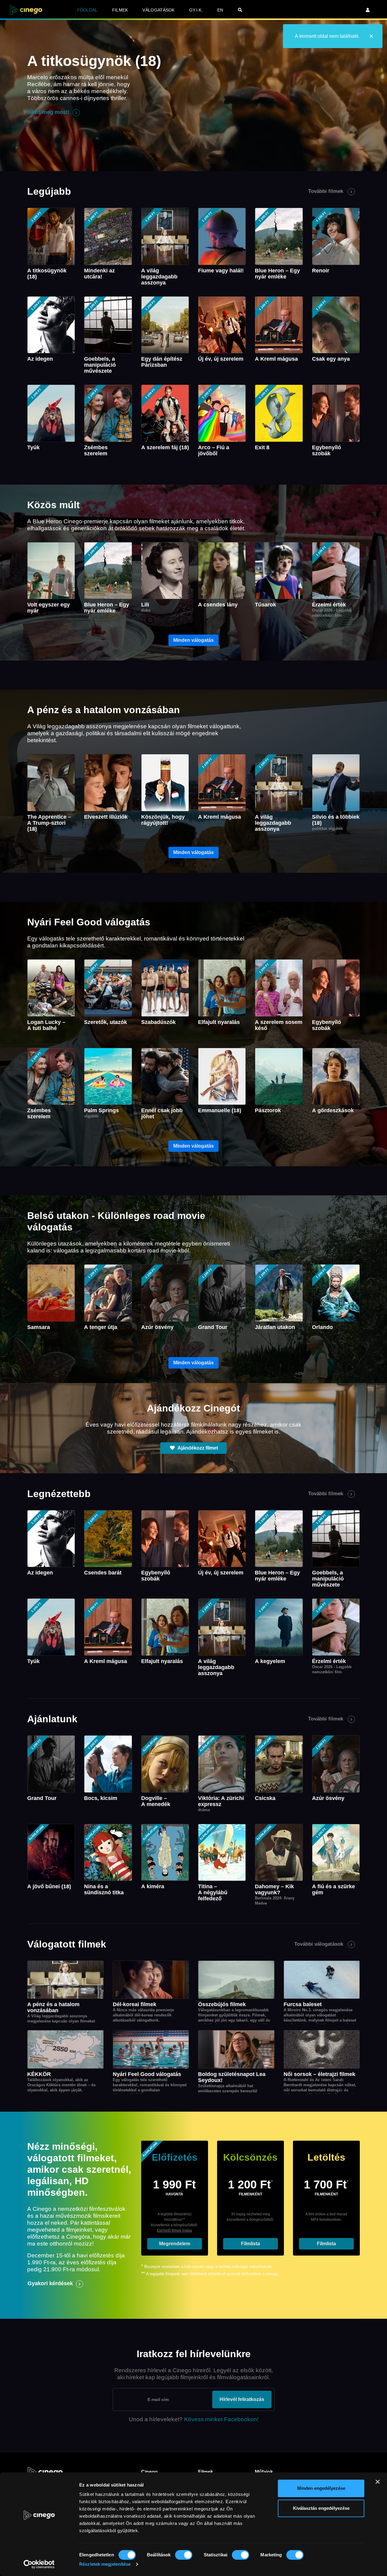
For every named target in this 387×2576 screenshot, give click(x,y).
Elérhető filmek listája (174, 2230)
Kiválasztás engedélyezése (321, 2508)
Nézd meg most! (49, 112)
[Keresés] (240, 10)
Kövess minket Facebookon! (221, 2419)
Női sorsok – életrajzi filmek (319, 2074)
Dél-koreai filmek (135, 2004)
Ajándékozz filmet (197, 1448)
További (326, 191)
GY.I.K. (196, 10)
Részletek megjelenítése (105, 2564)
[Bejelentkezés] (368, 10)
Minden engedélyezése (321, 2488)
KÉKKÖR (39, 2074)
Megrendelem (175, 2244)
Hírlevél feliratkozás (242, 2399)
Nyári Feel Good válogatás (147, 2074)
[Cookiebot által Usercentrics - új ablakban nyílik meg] (39, 2564)
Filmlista (250, 2244)
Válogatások (158, 10)
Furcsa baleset (303, 2004)
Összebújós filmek (222, 2004)
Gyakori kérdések (50, 2283)
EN (220, 10)
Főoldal (87, 10)
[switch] (184, 2555)
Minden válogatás (193, 640)
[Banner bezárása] (378, 2482)
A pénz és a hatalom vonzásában (53, 2007)
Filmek (120, 10)
